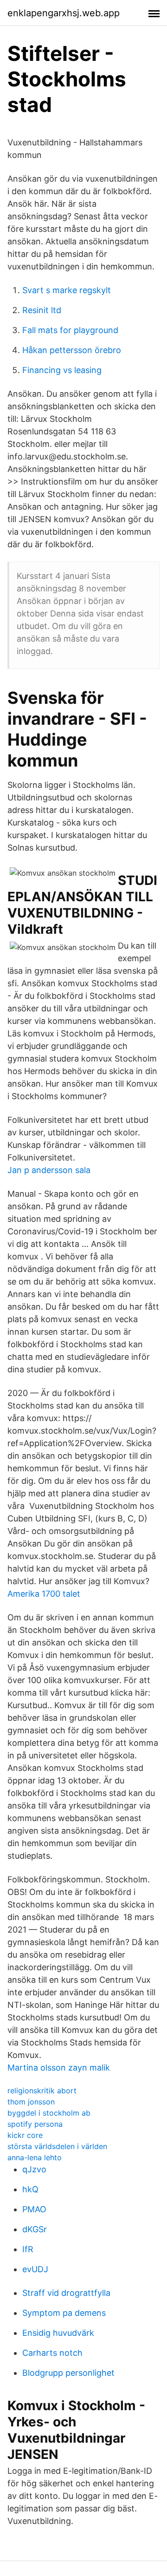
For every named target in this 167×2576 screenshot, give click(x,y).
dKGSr (35, 2229)
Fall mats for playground (70, 330)
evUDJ (35, 2269)
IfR (28, 2249)
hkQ (30, 2189)
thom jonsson (31, 2102)
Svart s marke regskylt (67, 290)
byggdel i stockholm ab (49, 2113)
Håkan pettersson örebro (72, 350)
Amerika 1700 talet (44, 1594)
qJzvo (34, 2169)
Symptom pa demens (64, 2313)
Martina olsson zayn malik (59, 2068)
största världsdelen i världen (57, 2146)
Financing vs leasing (62, 370)
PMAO (34, 2209)
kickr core (25, 2135)
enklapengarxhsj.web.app (64, 13)
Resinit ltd (42, 310)
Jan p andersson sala (49, 1170)
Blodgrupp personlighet (68, 2373)
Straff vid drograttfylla (66, 2293)
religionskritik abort (42, 2091)
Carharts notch (52, 2353)
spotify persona (35, 2124)
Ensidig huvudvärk (58, 2333)
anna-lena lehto (35, 2157)
